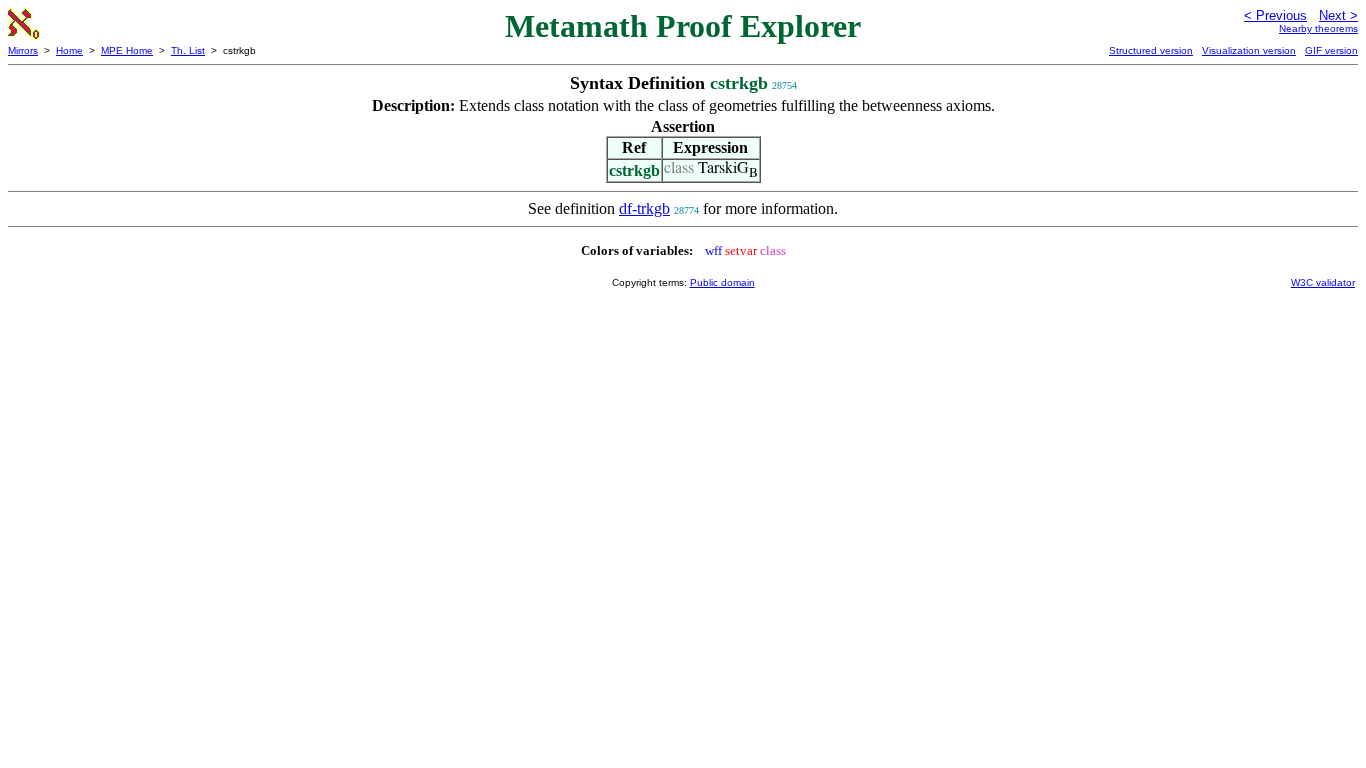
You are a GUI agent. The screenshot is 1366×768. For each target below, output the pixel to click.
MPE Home (127, 50)
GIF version (1331, 50)
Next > (1338, 15)
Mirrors (23, 50)
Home (69, 50)
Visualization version (1249, 50)
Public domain (722, 282)
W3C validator (1323, 282)
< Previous (1275, 15)
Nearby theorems (1318, 28)
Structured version (1151, 50)
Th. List (188, 50)
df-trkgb (644, 208)
